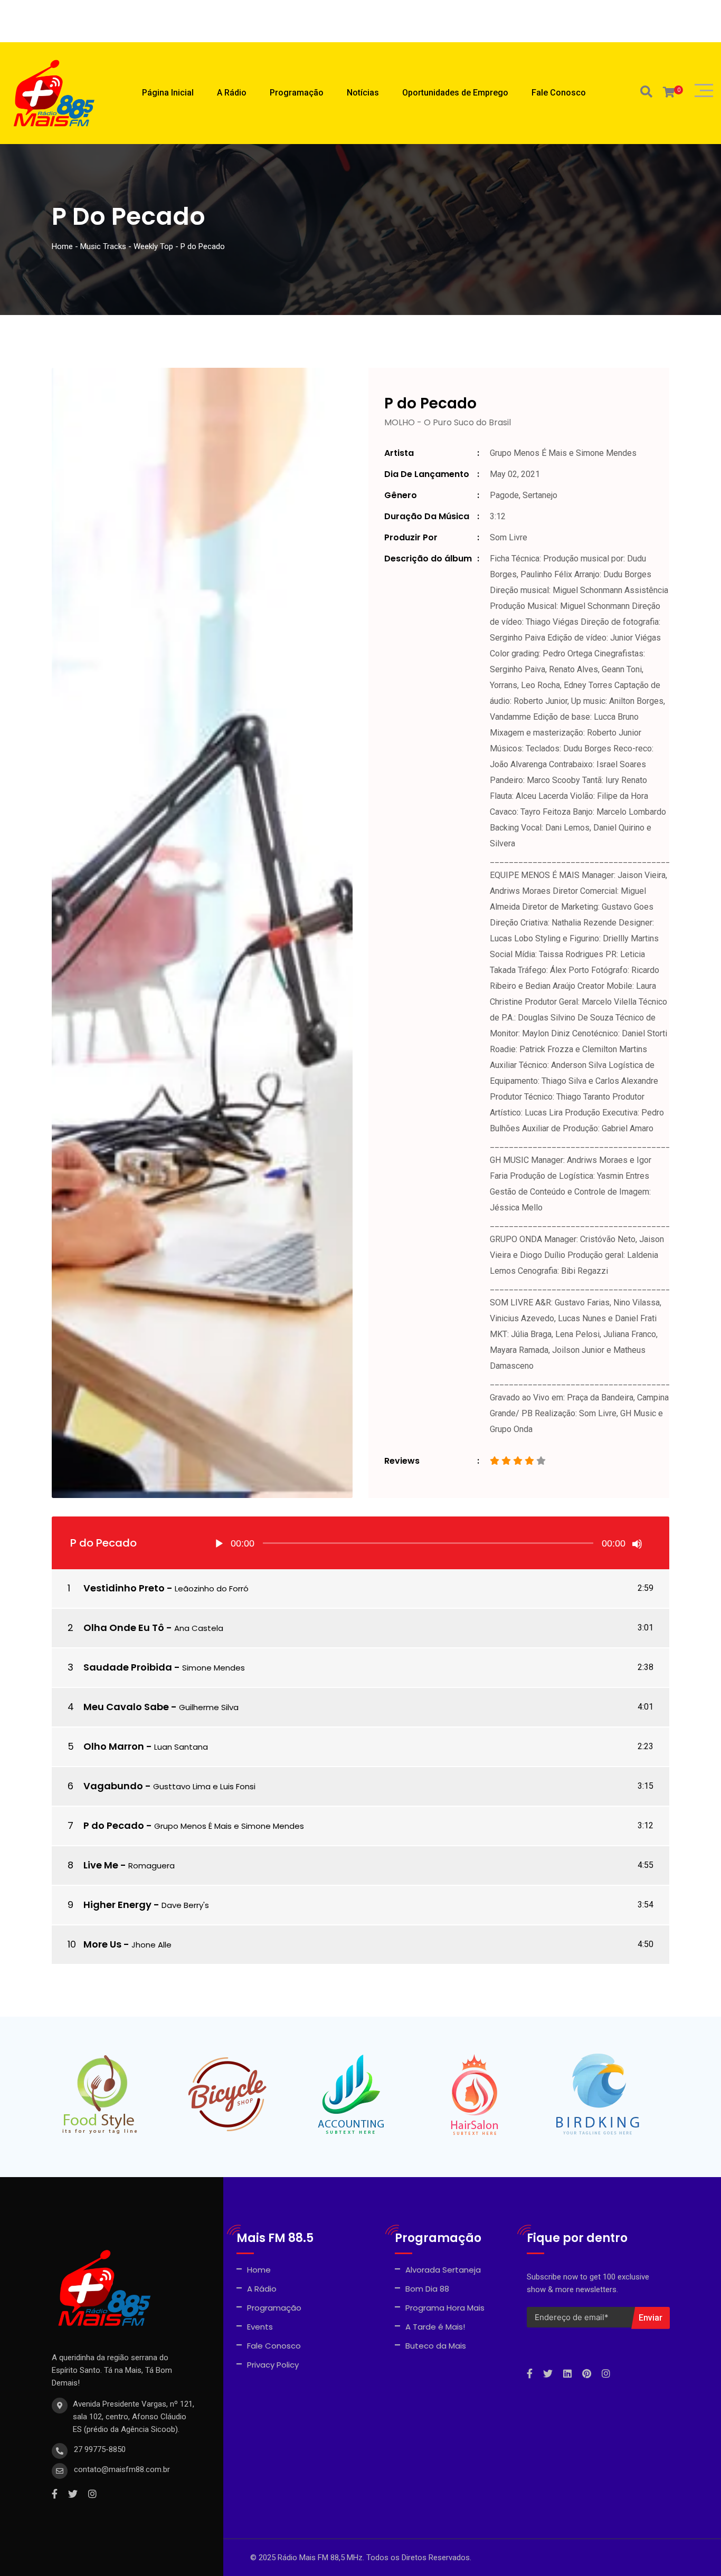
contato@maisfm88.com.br (122, 2469)
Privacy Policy (273, 2365)
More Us (102, 1944)
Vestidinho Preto (124, 1588)
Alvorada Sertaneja (443, 2270)
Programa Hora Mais (445, 2308)
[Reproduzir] (219, 1544)
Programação (297, 93)
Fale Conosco (559, 93)
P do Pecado (114, 1825)
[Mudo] (637, 1544)
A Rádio (232, 93)
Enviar (651, 2318)
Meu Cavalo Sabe (126, 1707)
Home (259, 2270)
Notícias (363, 93)
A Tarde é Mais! (435, 2327)
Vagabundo (113, 1786)
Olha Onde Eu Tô (124, 1628)
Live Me (101, 1865)
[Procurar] (646, 92)
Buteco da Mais (436, 2346)
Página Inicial (168, 93)
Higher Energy (117, 1905)
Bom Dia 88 (427, 2289)
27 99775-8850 (100, 2449)
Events (260, 2327)
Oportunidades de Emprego (455, 93)
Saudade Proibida (128, 1667)
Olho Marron (114, 1746)
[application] (428, 1543)
